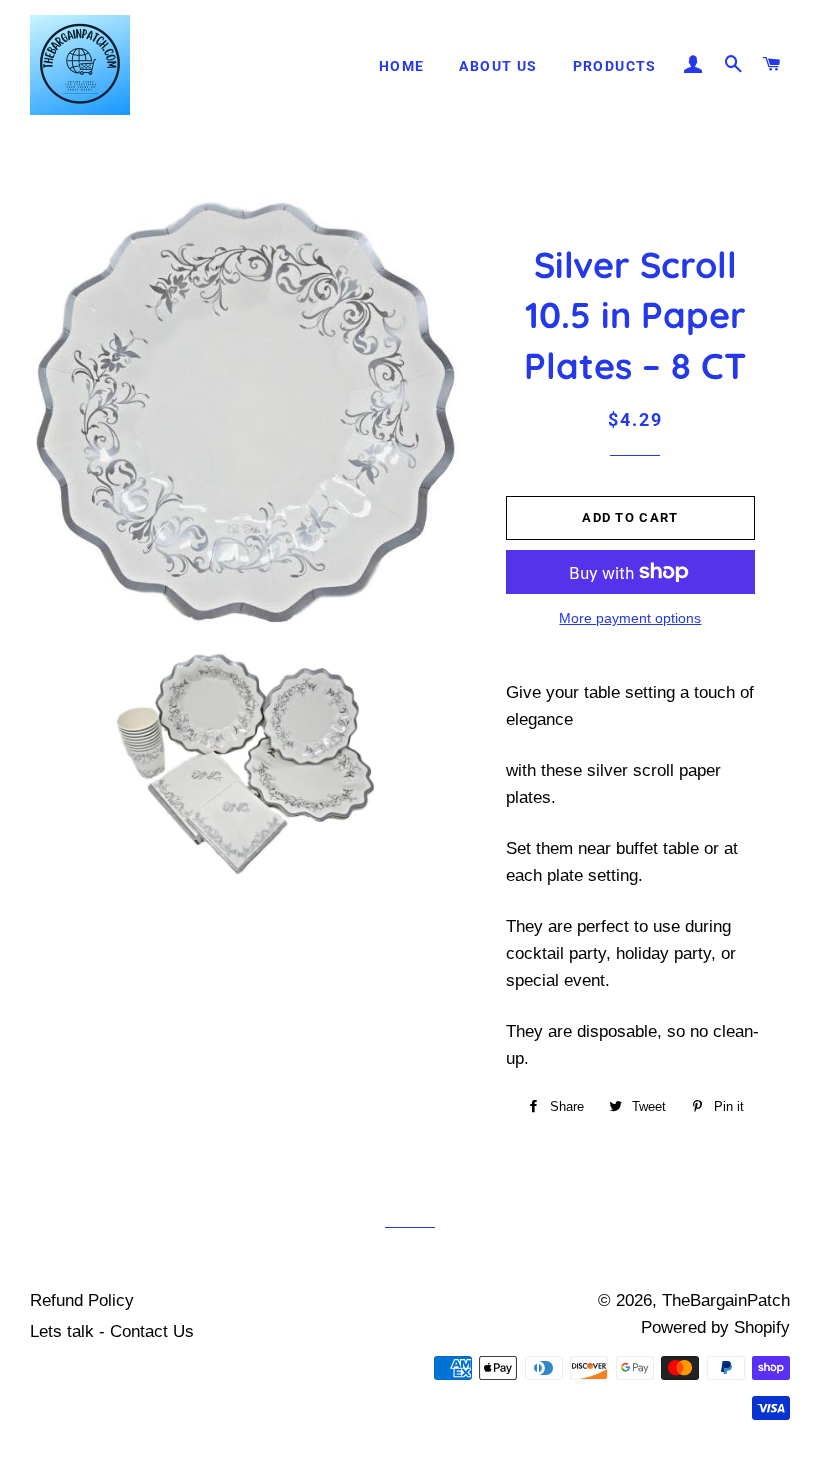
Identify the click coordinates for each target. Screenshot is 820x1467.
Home (402, 66)
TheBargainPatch (726, 1300)
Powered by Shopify (715, 1327)
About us (498, 66)
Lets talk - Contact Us (112, 1331)
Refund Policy (82, 1300)
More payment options (630, 618)
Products (615, 66)
